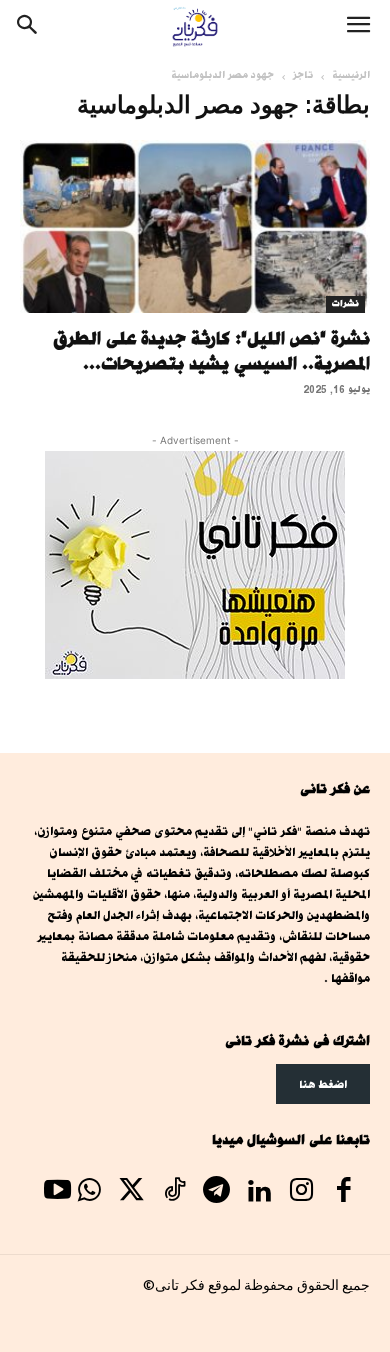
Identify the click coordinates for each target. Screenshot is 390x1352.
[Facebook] (344, 1193)
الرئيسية (351, 75)
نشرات (345, 304)
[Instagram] (301, 1193)
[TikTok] (174, 1193)
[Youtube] (57, 1193)
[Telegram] (216, 1193)
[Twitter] (132, 1193)
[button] (358, 27)
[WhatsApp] (89, 1193)
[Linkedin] (259, 1193)
